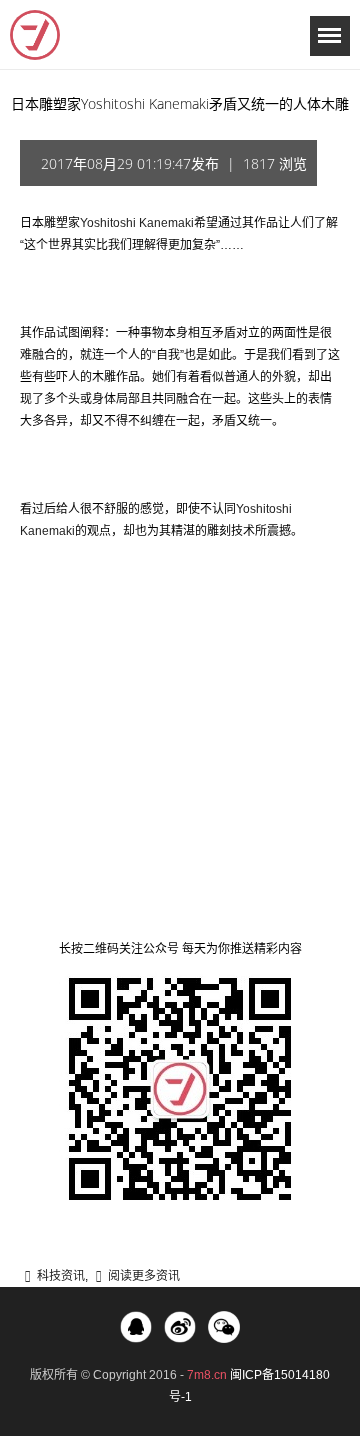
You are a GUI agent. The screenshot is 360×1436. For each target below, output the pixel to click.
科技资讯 (61, 1276)
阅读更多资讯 (144, 1276)
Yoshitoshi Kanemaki (137, 223)
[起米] (35, 35)
